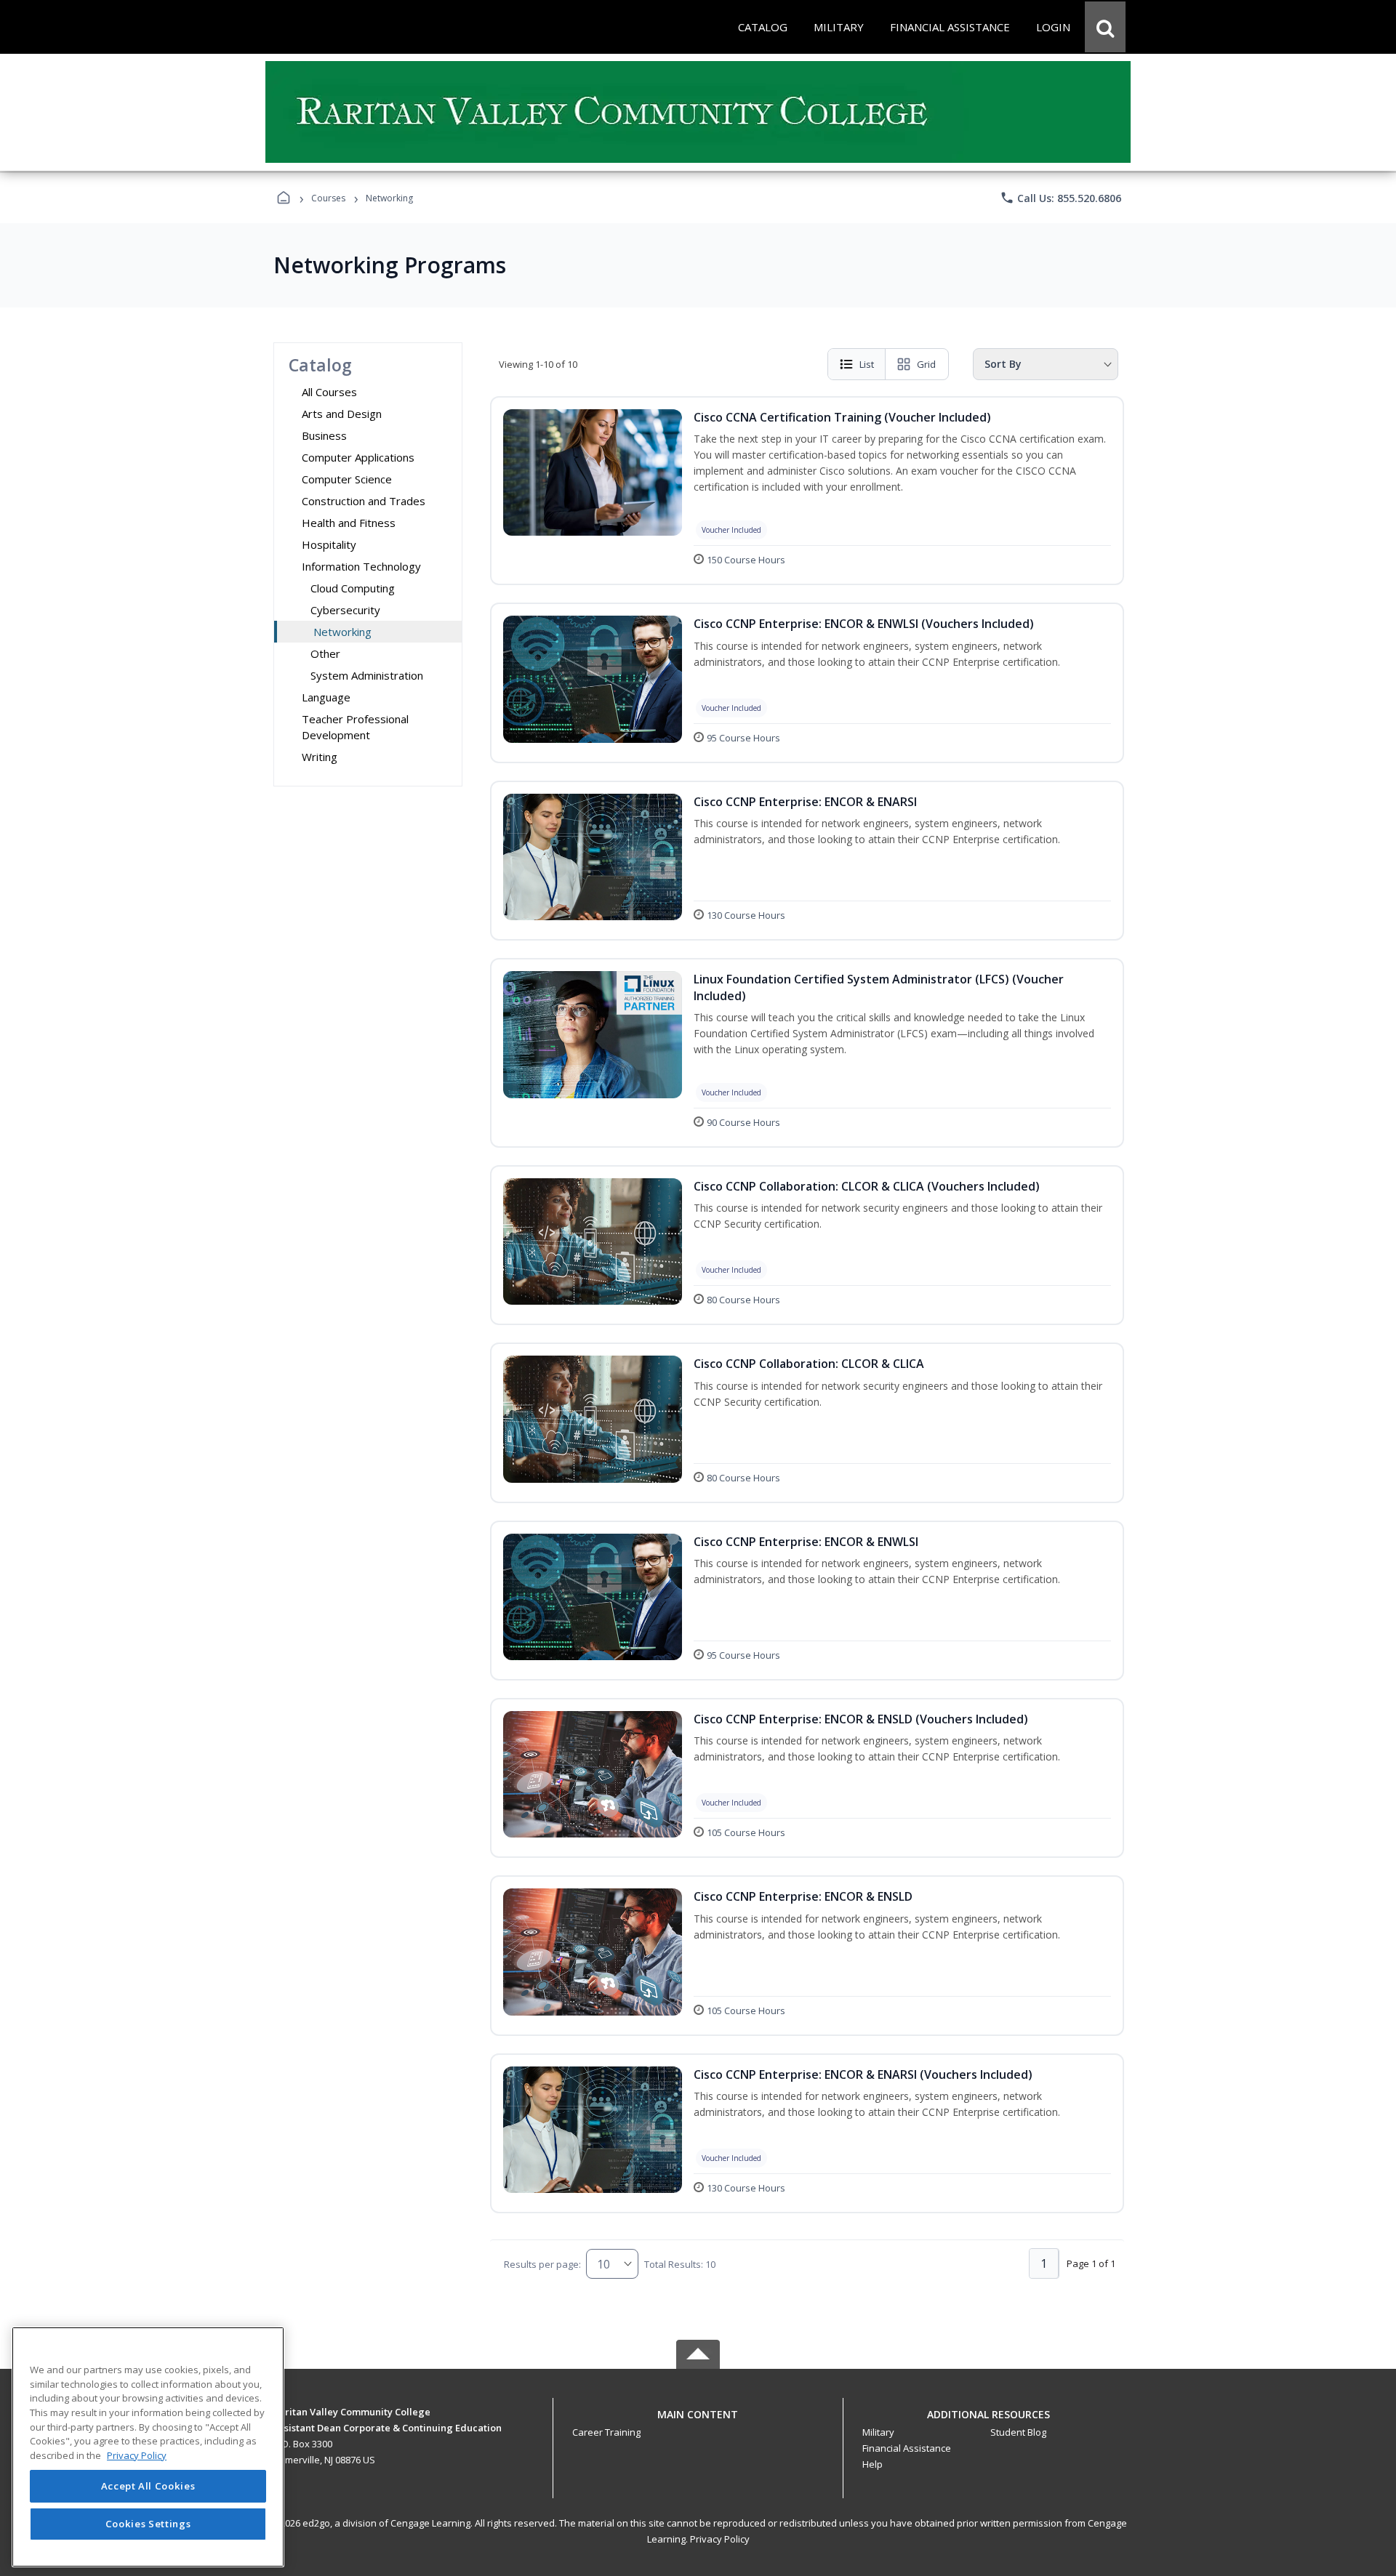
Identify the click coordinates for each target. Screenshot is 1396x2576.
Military (878, 2432)
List (867, 364)
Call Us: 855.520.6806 (1060, 198)
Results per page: (542, 2264)
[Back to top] (698, 2422)
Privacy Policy (720, 2539)
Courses (328, 198)
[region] (148, 2447)
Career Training (606, 2432)
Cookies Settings (148, 2524)
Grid (926, 364)
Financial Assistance (907, 2448)
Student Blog (1018, 2432)
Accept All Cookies (148, 2487)
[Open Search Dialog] (1105, 27)
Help (872, 2464)
